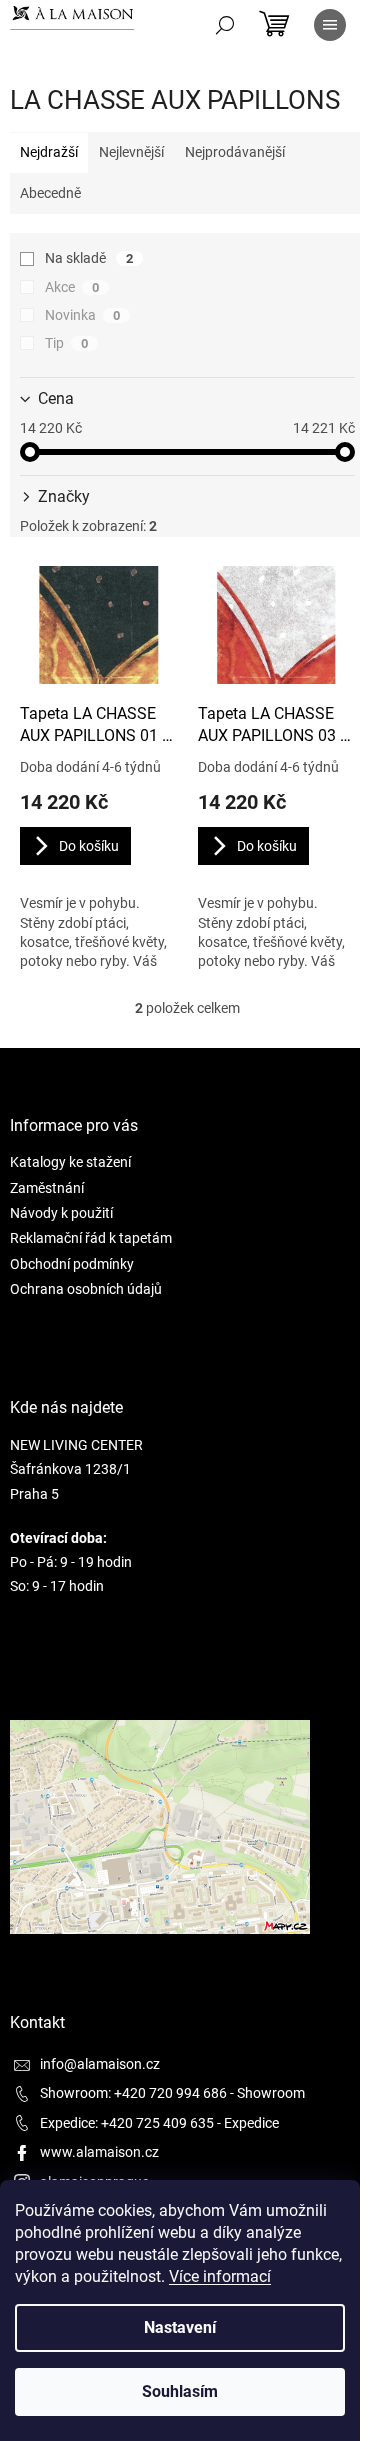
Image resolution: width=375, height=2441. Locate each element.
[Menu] (330, 25)
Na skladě (89, 258)
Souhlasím (180, 2391)
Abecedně (50, 193)
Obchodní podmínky (72, 1264)
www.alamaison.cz (99, 2152)
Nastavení (180, 2327)
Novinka (82, 315)
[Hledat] (225, 25)
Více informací (220, 2276)
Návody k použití (61, 1213)
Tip (66, 343)
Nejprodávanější (235, 152)
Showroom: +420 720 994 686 (133, 2093)
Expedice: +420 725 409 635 (127, 2123)
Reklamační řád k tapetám (91, 1238)
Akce (72, 287)
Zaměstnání (47, 1188)
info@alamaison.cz (100, 2064)
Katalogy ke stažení (70, 1162)
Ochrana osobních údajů (86, 1289)
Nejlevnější (131, 152)
